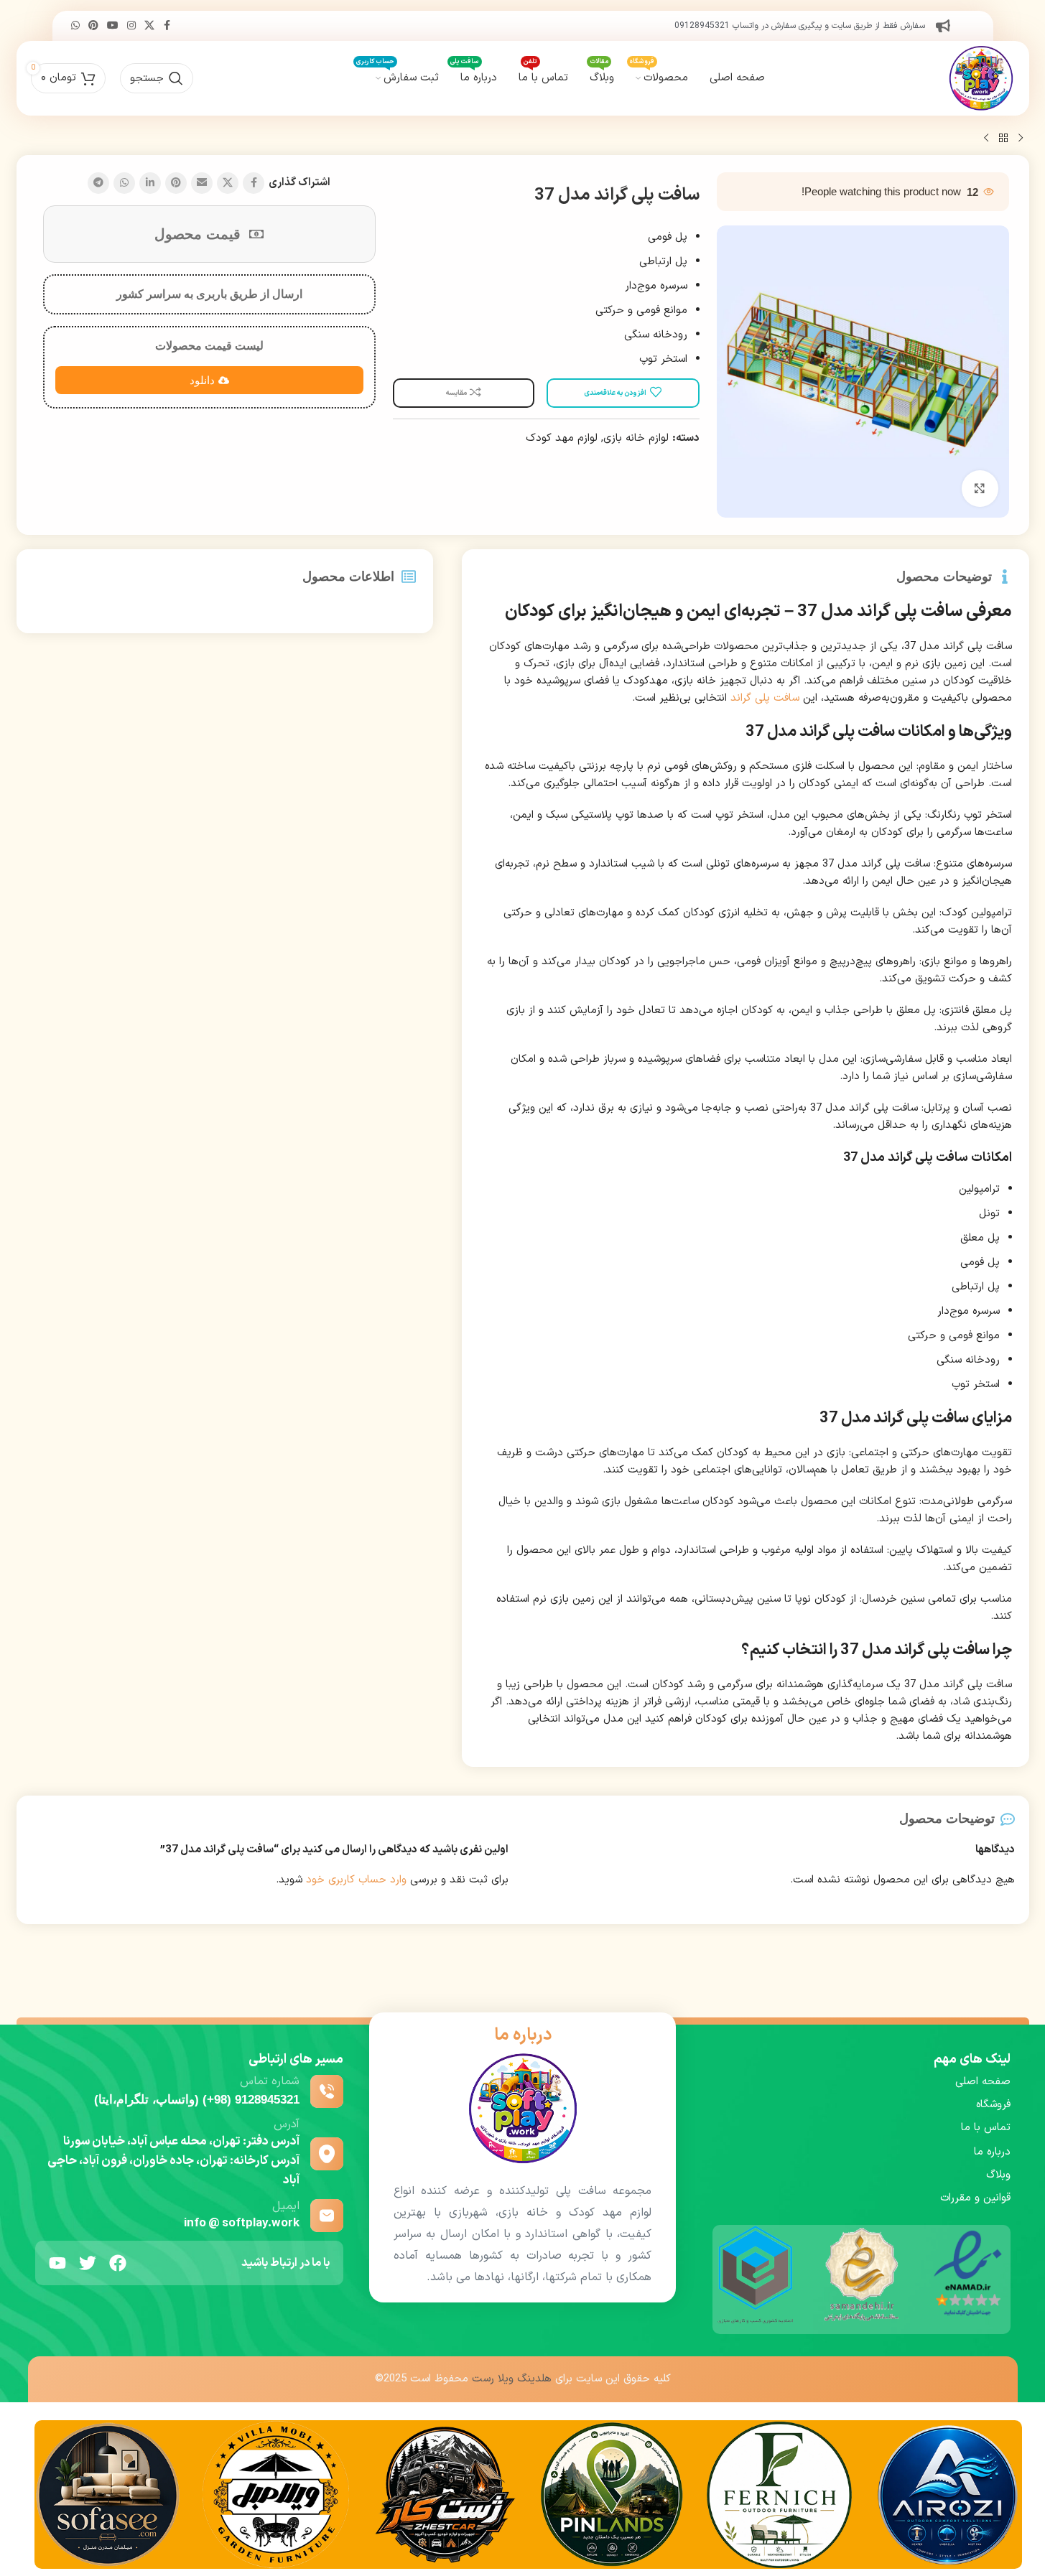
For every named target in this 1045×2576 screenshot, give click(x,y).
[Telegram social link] (98, 183)
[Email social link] (202, 183)
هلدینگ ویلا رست (512, 2379)
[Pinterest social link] (93, 26)
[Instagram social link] (131, 26)
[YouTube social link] (113, 26)
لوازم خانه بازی (636, 438)
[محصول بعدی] (986, 139)
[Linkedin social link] (150, 183)
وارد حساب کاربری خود (356, 1880)
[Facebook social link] (167, 26)
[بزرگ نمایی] (980, 488)
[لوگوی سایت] (981, 78)
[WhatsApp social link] (75, 26)
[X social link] (149, 26)
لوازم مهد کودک (562, 438)
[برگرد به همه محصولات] (1003, 139)
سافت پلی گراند (765, 698)
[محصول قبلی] (1021, 139)
